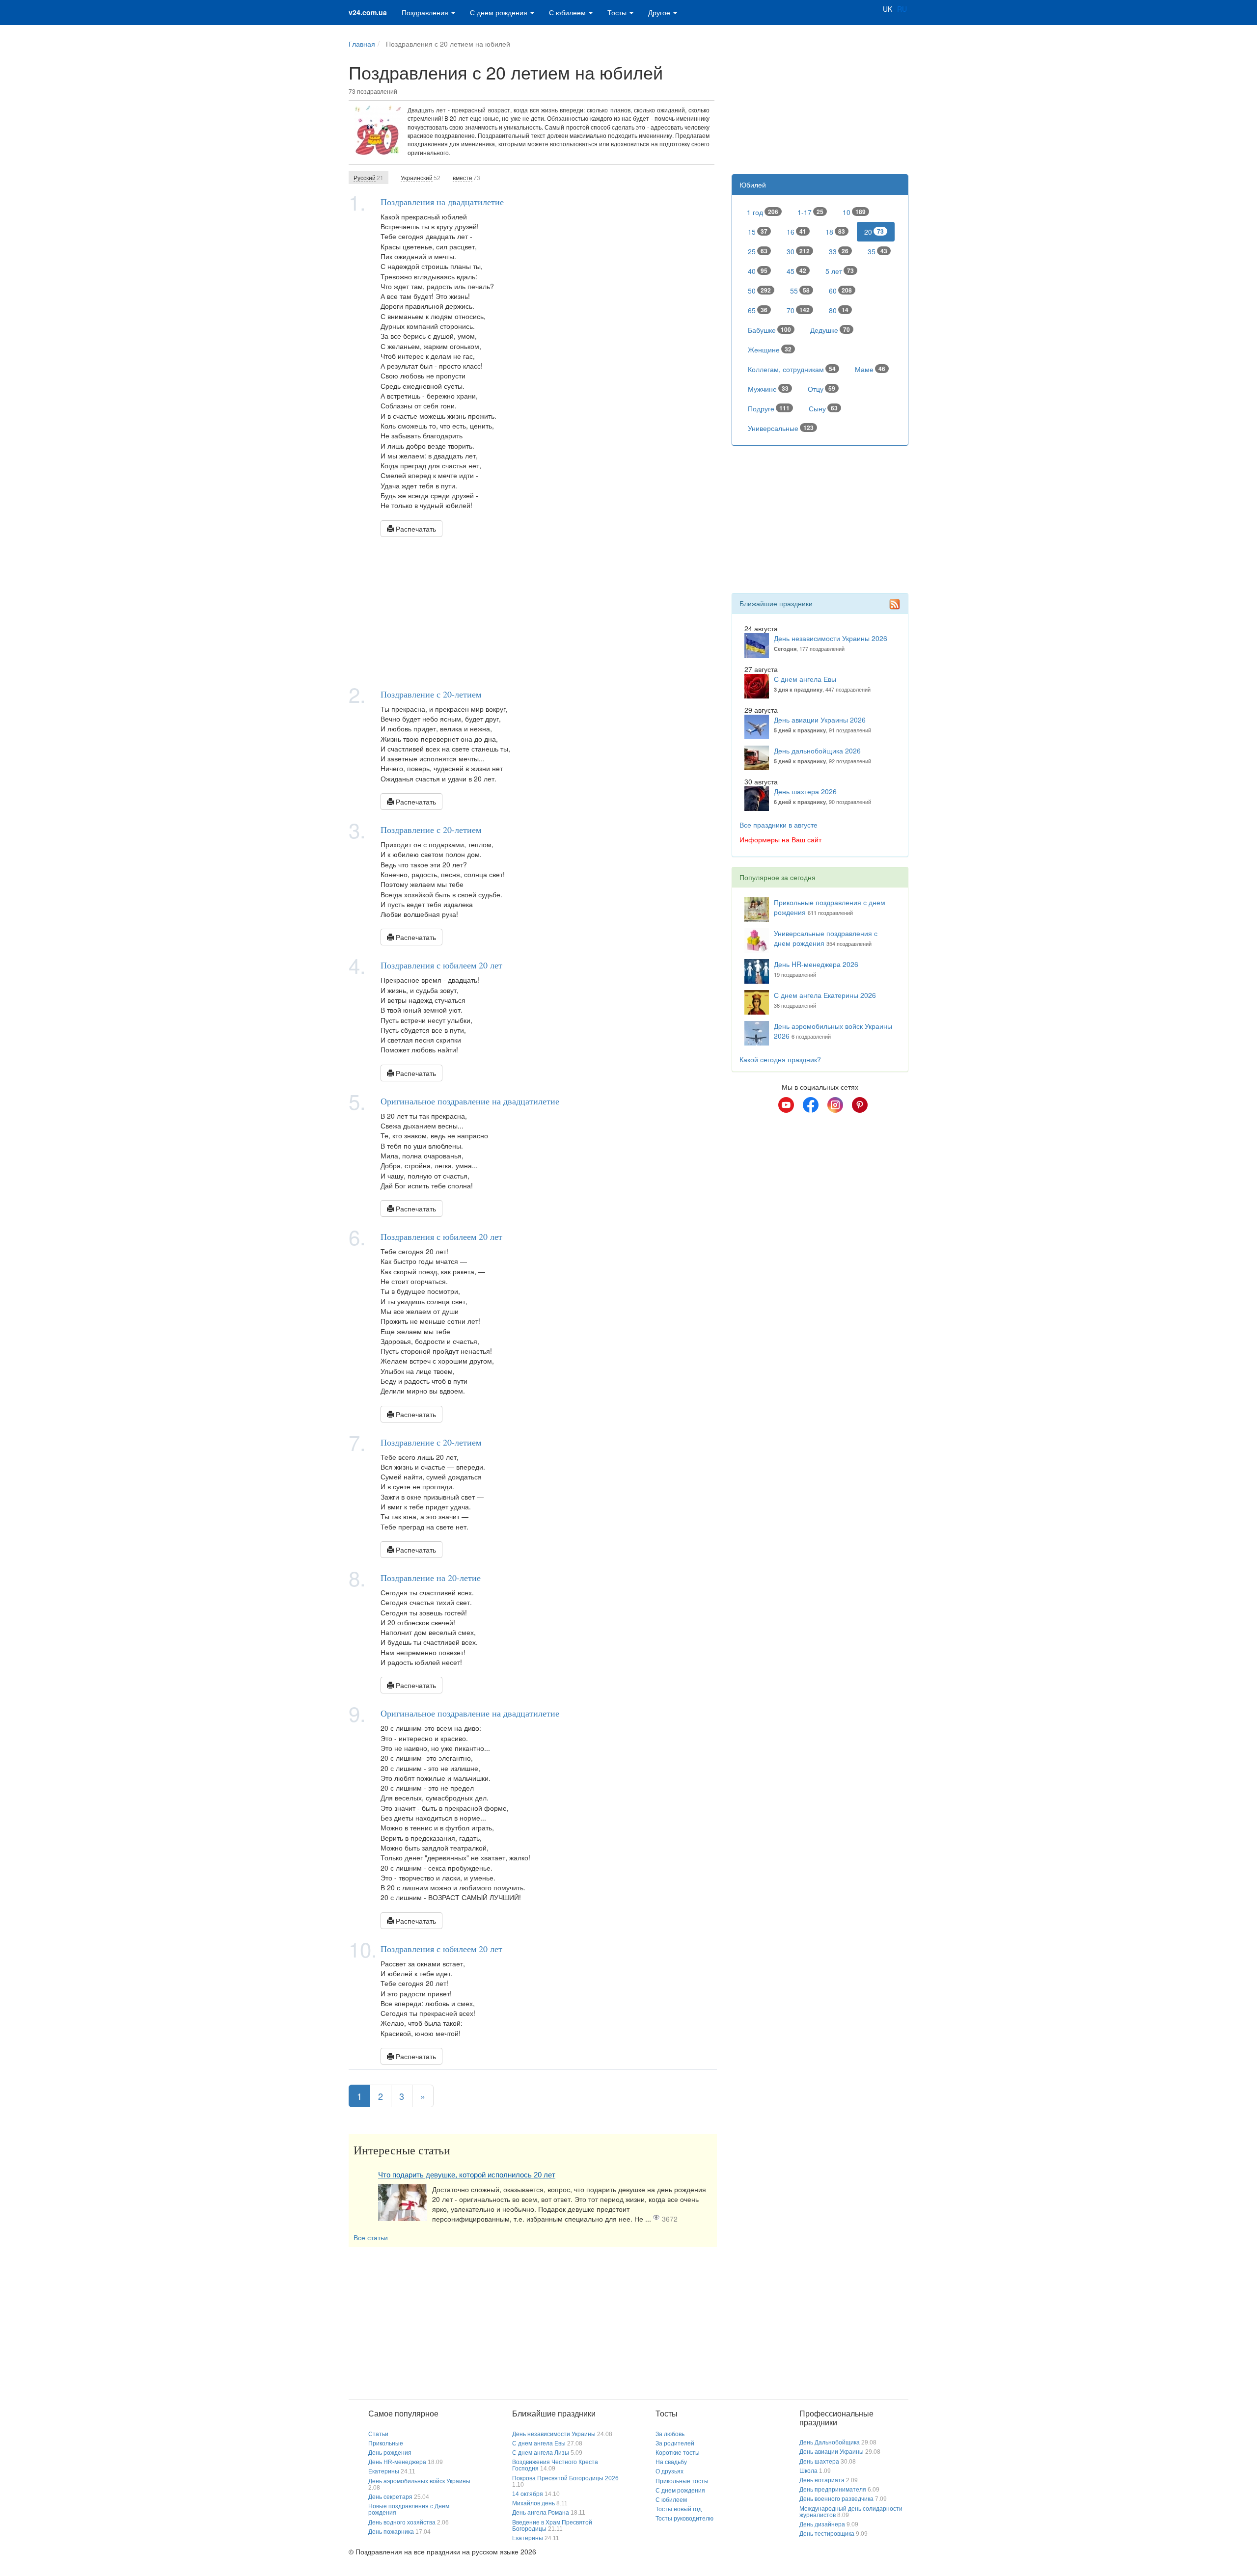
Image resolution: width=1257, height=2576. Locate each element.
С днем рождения (500, 12)
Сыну (823, 408)
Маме (870, 369)
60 (840, 291)
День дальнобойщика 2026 (817, 751)
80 (839, 310)
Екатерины (384, 2471)
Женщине (770, 349)
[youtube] (786, 1105)
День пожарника (391, 2532)
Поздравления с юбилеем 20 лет (441, 965)
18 (835, 232)
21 (369, 177)
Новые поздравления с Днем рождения (409, 2509)
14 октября (528, 2494)
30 (798, 251)
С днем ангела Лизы (541, 2453)
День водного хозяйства (402, 2522)
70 (798, 310)
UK (888, 9)
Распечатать (415, 529)
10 (854, 212)
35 (877, 251)
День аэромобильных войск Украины (419, 2481)
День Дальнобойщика (830, 2442)
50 (759, 291)
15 (758, 232)
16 (796, 232)
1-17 (810, 212)
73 (466, 177)
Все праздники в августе (779, 825)
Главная (362, 44)
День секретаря (390, 2497)
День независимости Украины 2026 (831, 638)
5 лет (840, 271)
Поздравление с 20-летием (431, 694)
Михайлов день (533, 2503)
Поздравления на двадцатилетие (442, 202)
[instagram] (835, 1105)
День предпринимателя (833, 2490)
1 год (763, 212)
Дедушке (830, 330)
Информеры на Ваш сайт (780, 839)
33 (839, 251)
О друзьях (669, 2471)
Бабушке (769, 330)
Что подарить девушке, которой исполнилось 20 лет (467, 2175)
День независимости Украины (554, 2434)
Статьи (378, 2434)
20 (874, 232)
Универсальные (781, 428)
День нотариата (822, 2480)
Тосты (618, 12)
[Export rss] (895, 604)
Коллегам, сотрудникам (792, 369)
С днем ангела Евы (805, 679)
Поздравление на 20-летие (431, 1578)
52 (421, 177)
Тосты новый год (679, 2509)
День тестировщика (827, 2534)
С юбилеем (568, 12)
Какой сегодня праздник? (780, 1059)
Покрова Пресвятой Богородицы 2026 (565, 2478)
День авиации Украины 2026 (820, 720)
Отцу (821, 389)
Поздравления (426, 12)
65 (758, 310)
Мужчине (768, 389)
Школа (808, 2471)
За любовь (670, 2434)
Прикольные (386, 2443)
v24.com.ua (368, 12)
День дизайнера (822, 2524)
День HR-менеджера (397, 2462)
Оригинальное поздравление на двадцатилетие (470, 1101)
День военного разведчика (836, 2499)
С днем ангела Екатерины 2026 (825, 995)
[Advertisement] (533, 611)
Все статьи (371, 2237)
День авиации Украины (832, 2452)
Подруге (769, 408)
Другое (660, 12)
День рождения (390, 2453)
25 (758, 251)
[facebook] (811, 1105)
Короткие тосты (678, 2453)
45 (796, 271)
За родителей (675, 2443)
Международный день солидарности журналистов (851, 2512)
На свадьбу (671, 2462)
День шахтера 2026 (805, 791)
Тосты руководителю (684, 2519)
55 (800, 291)
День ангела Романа (541, 2513)
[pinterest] (860, 1105)
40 (758, 271)
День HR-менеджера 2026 (816, 964)
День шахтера (819, 2462)
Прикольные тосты (682, 2481)
